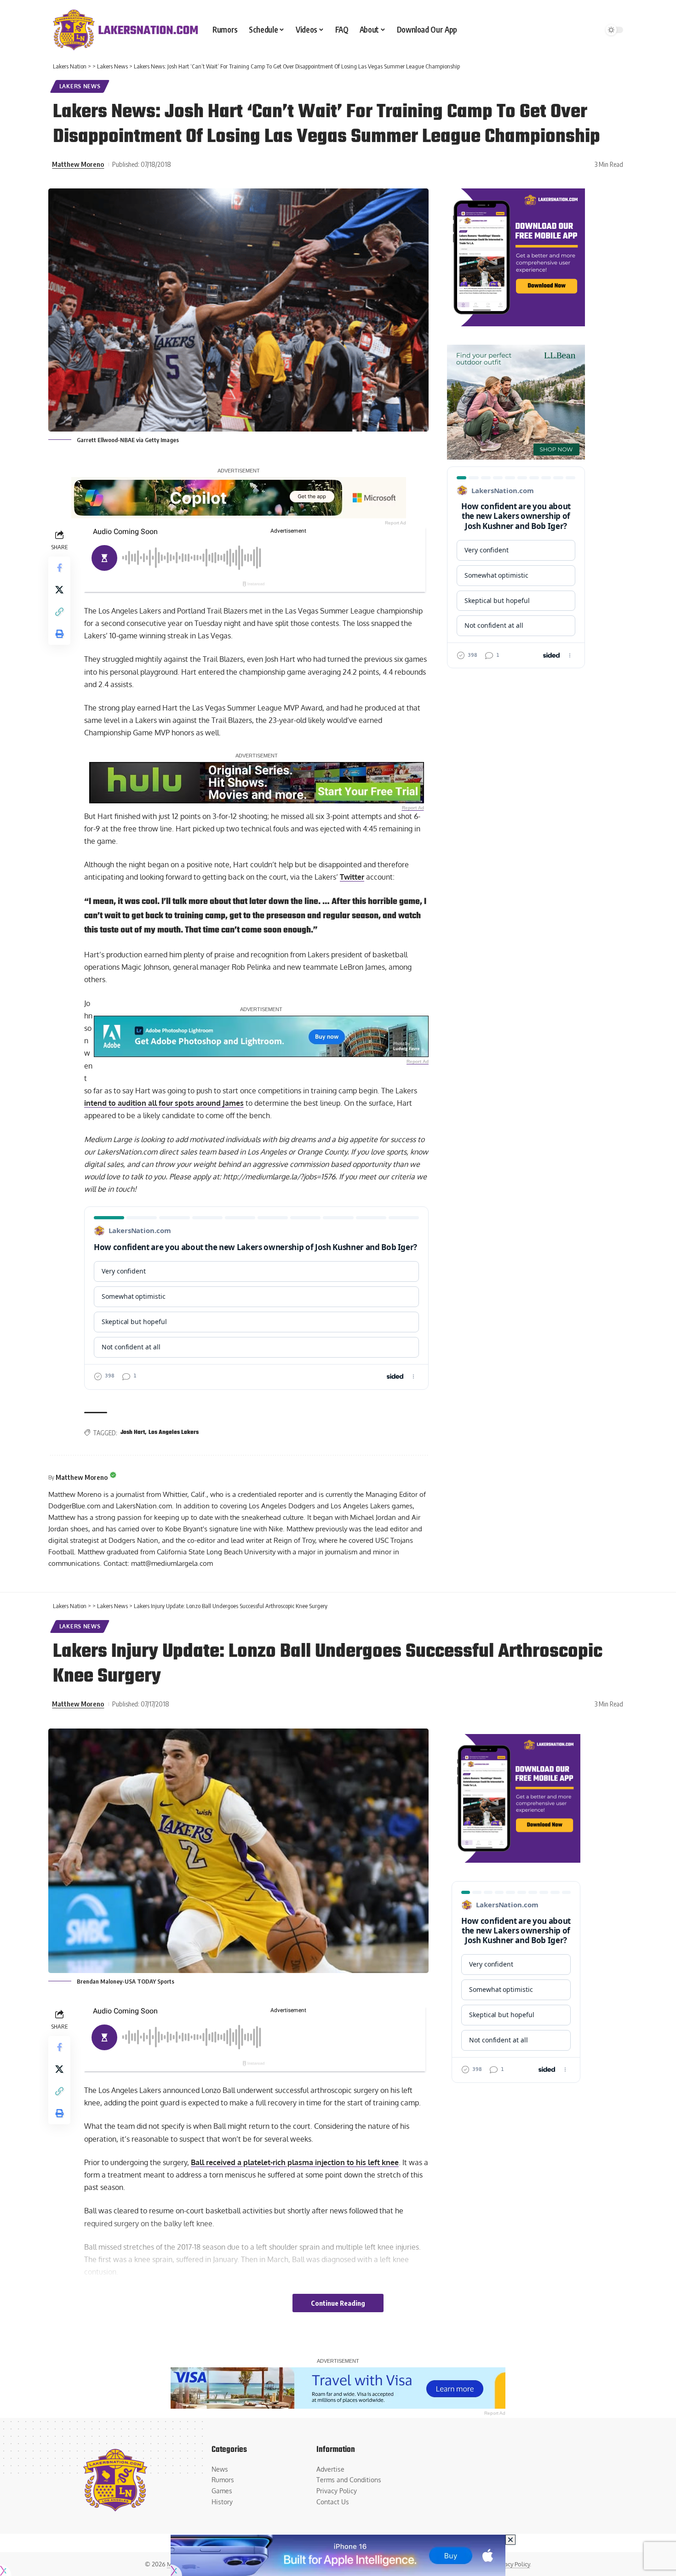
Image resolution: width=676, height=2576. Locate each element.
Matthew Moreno (78, 164)
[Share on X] (59, 590)
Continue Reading (338, 2303)
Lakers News (80, 86)
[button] (59, 612)
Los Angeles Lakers (174, 1433)
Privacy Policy (512, 2564)
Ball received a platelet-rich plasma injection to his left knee (295, 2162)
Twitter (352, 877)
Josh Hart (133, 1433)
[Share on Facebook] (59, 568)
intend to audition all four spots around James (164, 1103)
